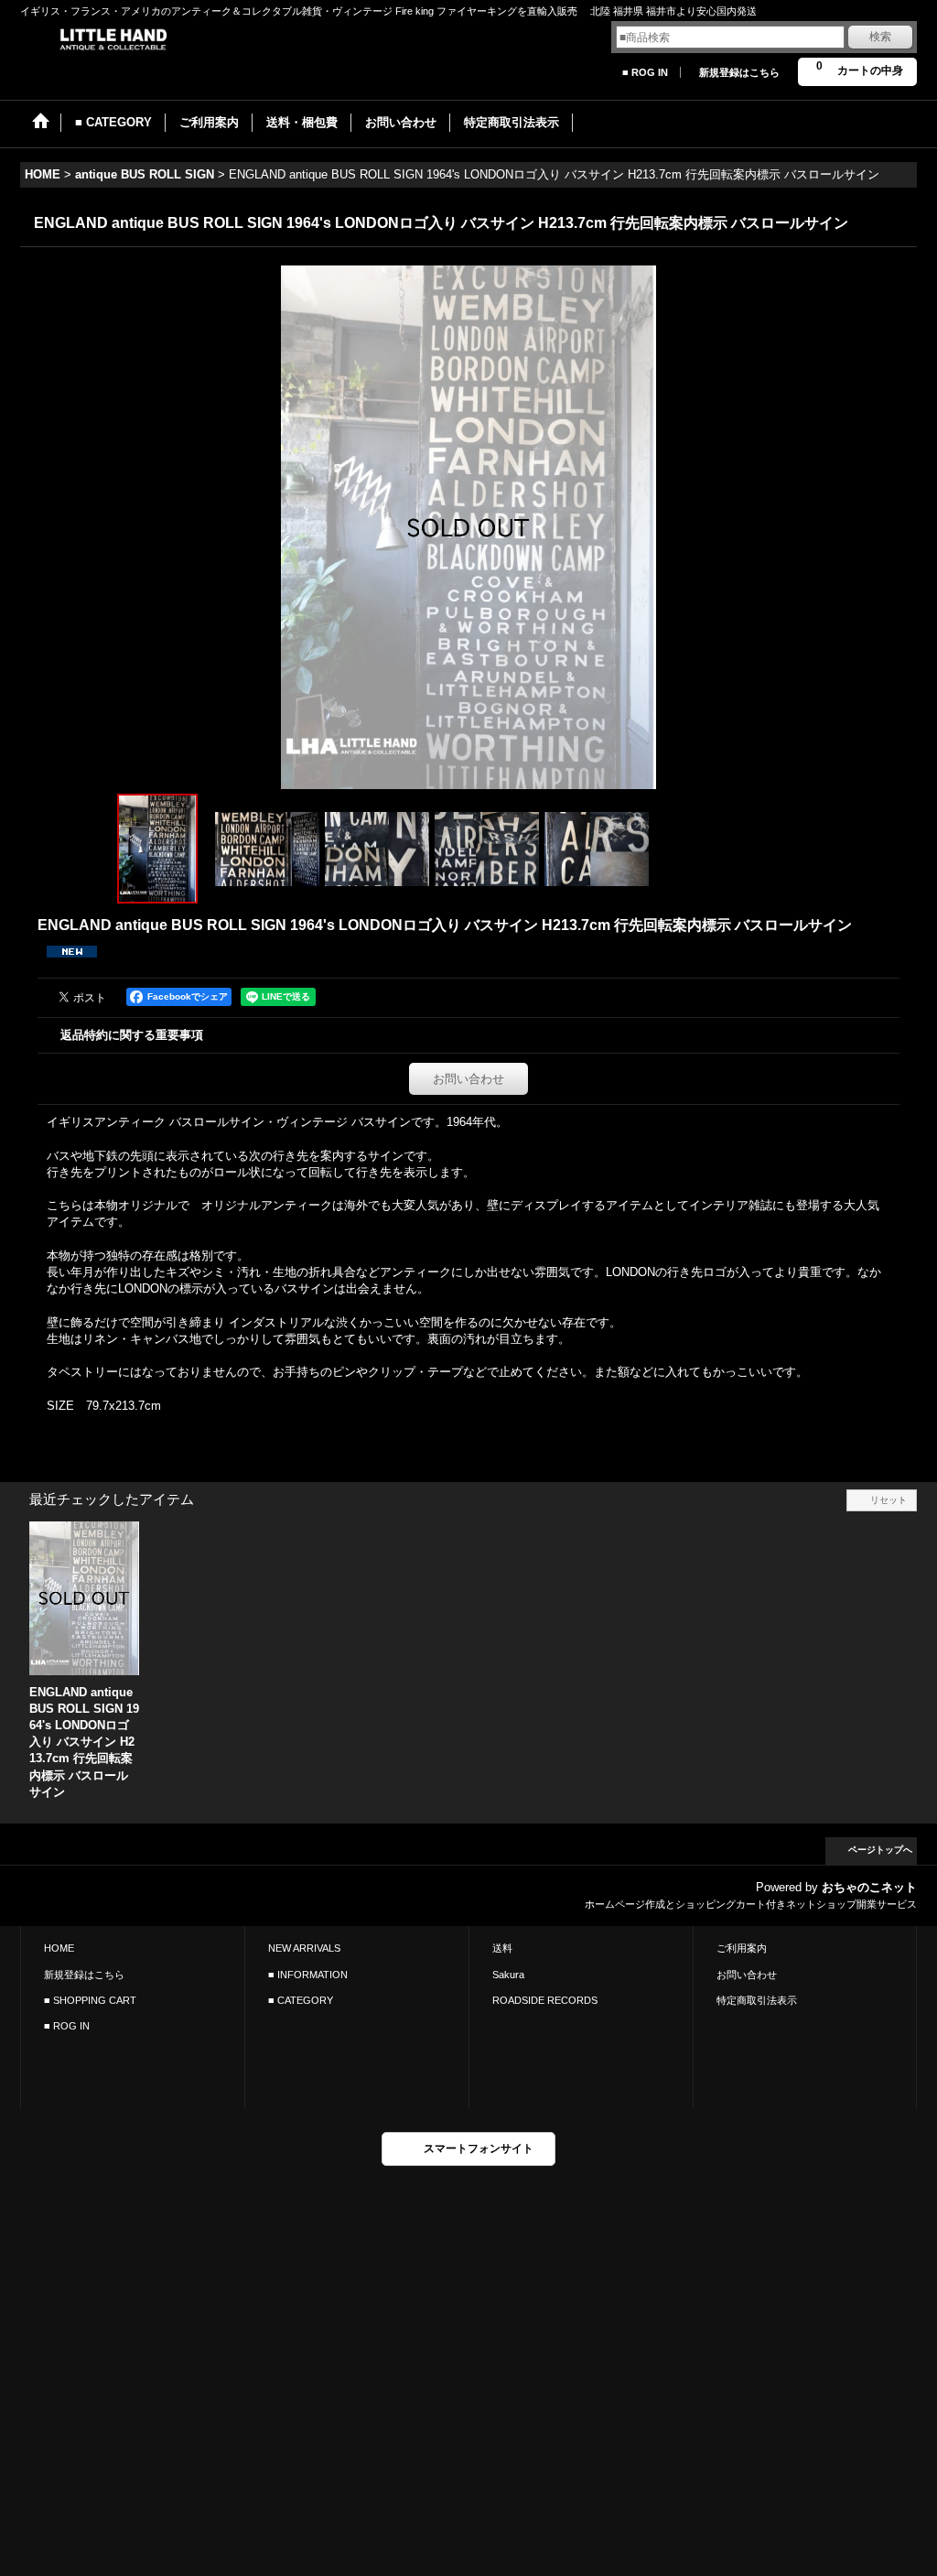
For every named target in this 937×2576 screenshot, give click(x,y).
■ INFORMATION (308, 1975)
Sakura (508, 1975)
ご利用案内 (742, 1948)
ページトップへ (880, 1850)
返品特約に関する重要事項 (132, 1035)
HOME (59, 1948)
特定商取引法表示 (757, 2000)
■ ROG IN (645, 72)
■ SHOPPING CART (90, 2000)
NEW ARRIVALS (304, 1948)
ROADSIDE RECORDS (545, 2000)
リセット (889, 1500)
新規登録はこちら (739, 72)
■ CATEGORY (301, 2000)
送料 (502, 1948)
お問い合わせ (468, 1079)
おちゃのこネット (869, 1887)
